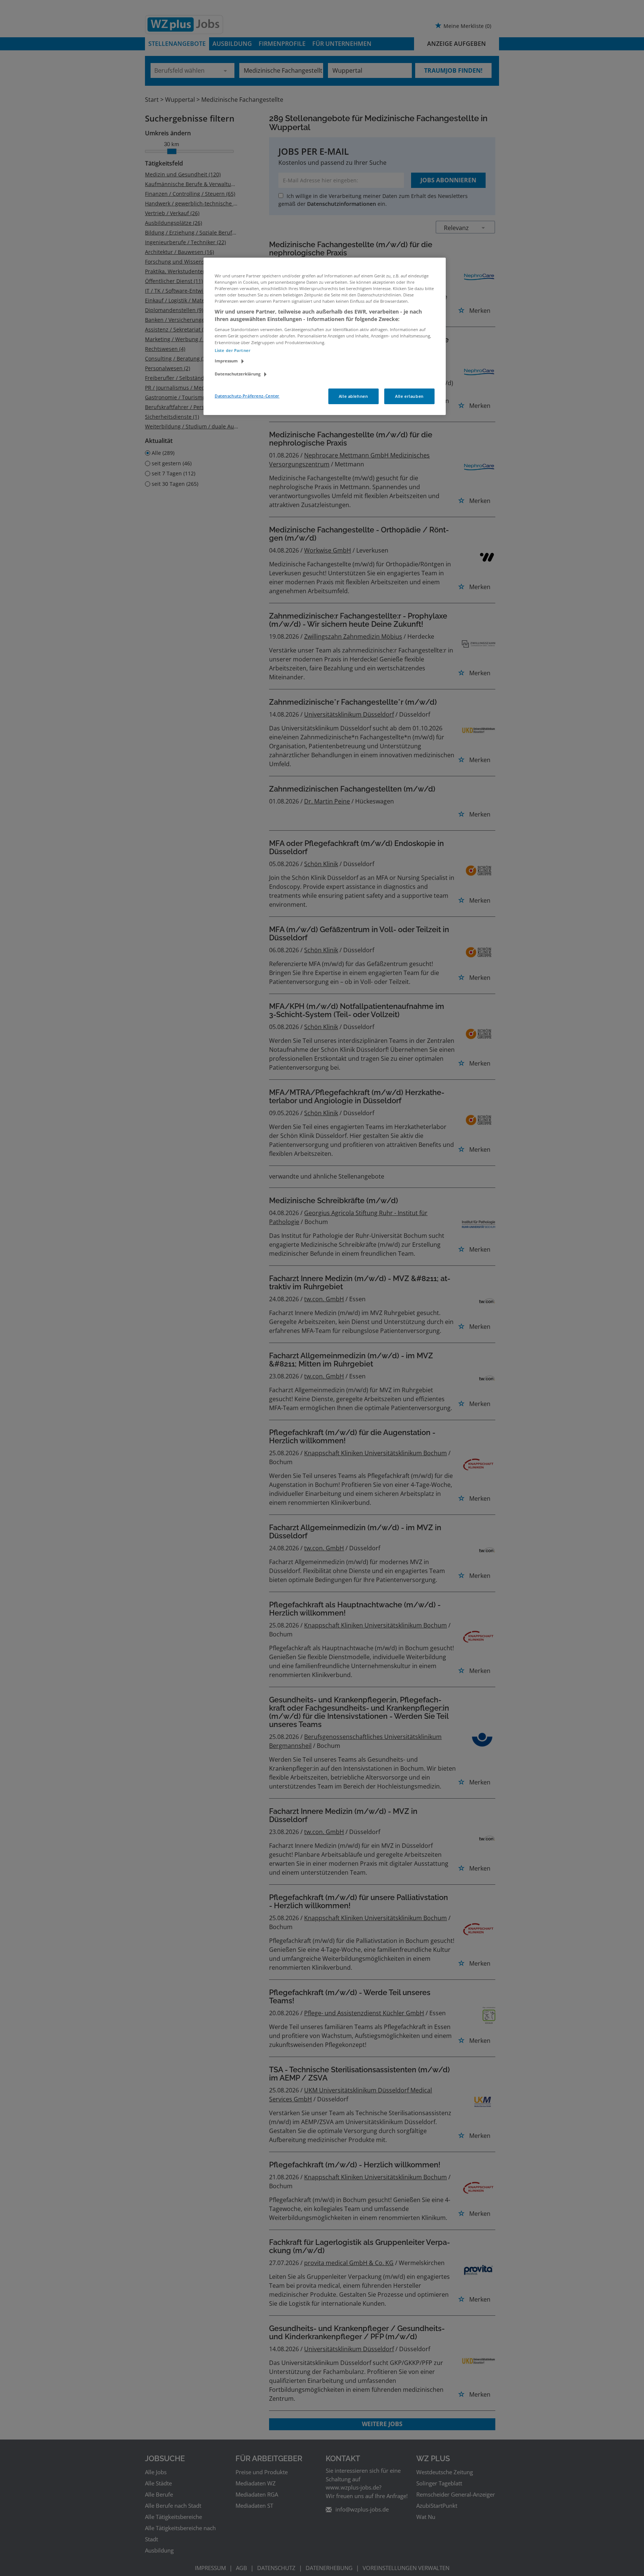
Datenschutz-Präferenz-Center (247, 396)
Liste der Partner (233, 350)
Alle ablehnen (353, 396)
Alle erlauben (409, 396)
